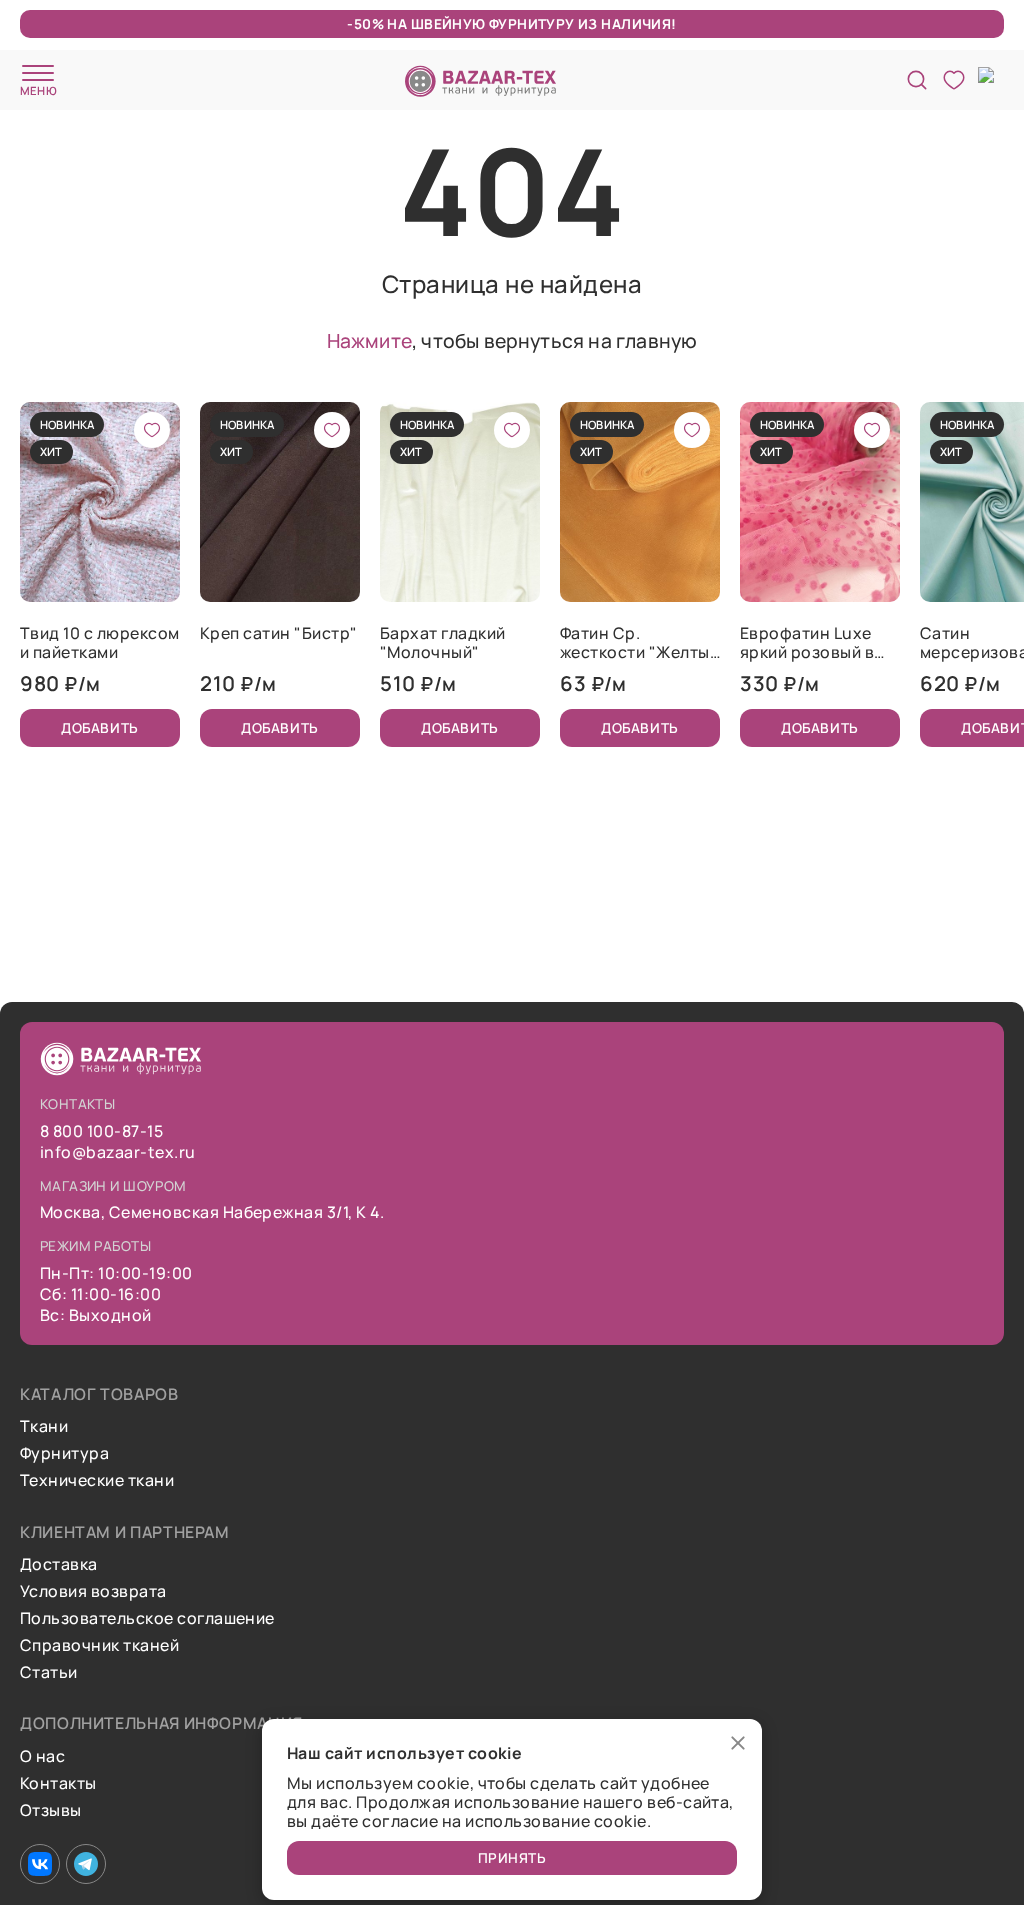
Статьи (49, 1672)
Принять (512, 1857)
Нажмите (369, 340)
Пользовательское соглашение (147, 1618)
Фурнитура (64, 1453)
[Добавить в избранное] (152, 430)
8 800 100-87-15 (101, 1131)
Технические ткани (97, 1480)
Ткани (44, 1426)
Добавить (99, 727)
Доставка (59, 1564)
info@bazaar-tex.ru (118, 1152)
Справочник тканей (99, 1645)
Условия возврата (93, 1591)
